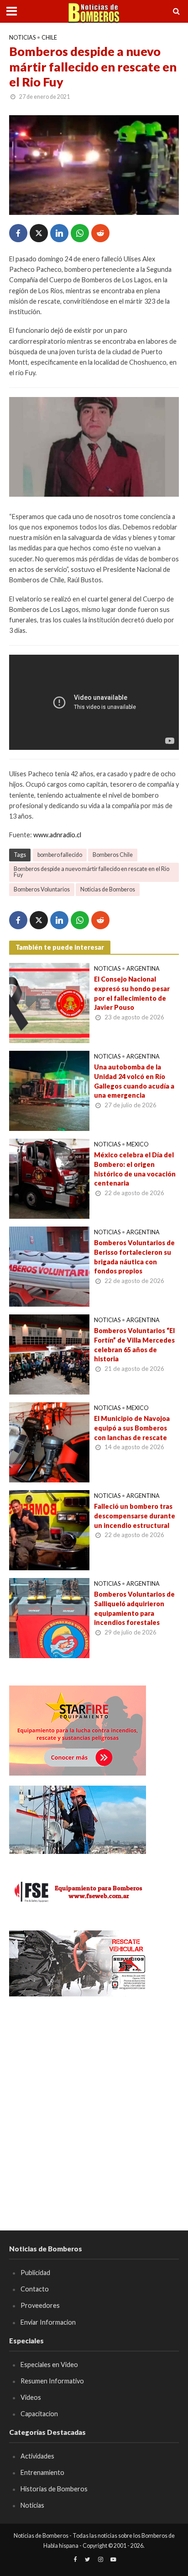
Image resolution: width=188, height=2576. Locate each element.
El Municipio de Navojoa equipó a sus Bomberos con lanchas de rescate (132, 1428)
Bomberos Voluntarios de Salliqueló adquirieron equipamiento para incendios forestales (134, 1608)
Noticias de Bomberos (108, 889)
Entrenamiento (42, 2472)
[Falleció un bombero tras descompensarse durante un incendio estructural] (49, 1529)
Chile (49, 38)
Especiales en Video (49, 2365)
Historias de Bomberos (54, 2489)
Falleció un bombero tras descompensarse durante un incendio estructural (135, 1516)
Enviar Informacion (48, 2322)
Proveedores (40, 2305)
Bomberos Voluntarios (42, 889)
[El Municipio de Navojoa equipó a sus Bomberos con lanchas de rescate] (49, 1441)
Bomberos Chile (113, 855)
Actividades (37, 2456)
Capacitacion (39, 2414)
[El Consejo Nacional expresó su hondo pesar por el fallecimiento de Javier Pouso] (49, 1002)
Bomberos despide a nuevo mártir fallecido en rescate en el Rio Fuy (91, 872)
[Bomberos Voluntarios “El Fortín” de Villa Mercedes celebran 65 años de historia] (49, 1354)
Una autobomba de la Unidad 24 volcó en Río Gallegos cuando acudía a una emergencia (134, 1081)
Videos (31, 2397)
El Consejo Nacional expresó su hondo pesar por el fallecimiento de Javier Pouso (132, 993)
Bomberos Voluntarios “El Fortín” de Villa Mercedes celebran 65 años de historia (134, 1345)
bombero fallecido (60, 855)
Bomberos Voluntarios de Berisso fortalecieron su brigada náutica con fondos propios (134, 1257)
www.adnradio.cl (57, 835)
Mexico (138, 1144)
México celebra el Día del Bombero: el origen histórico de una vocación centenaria (135, 1169)
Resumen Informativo (52, 2381)
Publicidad (35, 2273)
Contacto (35, 2289)
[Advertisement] (94, 2100)
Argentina (143, 969)
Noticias (22, 38)
